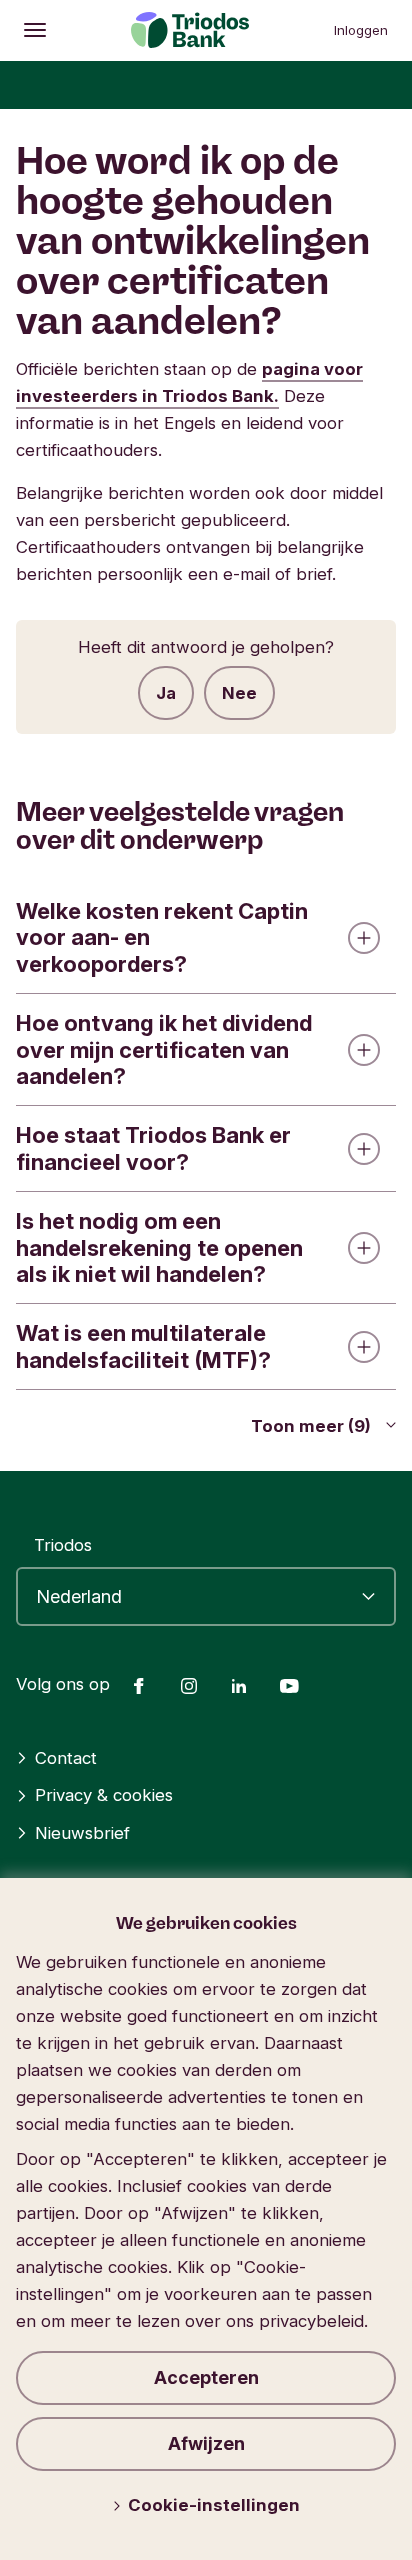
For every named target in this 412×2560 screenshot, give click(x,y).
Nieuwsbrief (82, 1833)
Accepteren (206, 2377)
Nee (239, 693)
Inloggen (361, 30)
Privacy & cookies (104, 1795)
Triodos (63, 1545)
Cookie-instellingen (214, 2505)
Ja (166, 693)
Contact (66, 1758)
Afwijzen (206, 2443)
